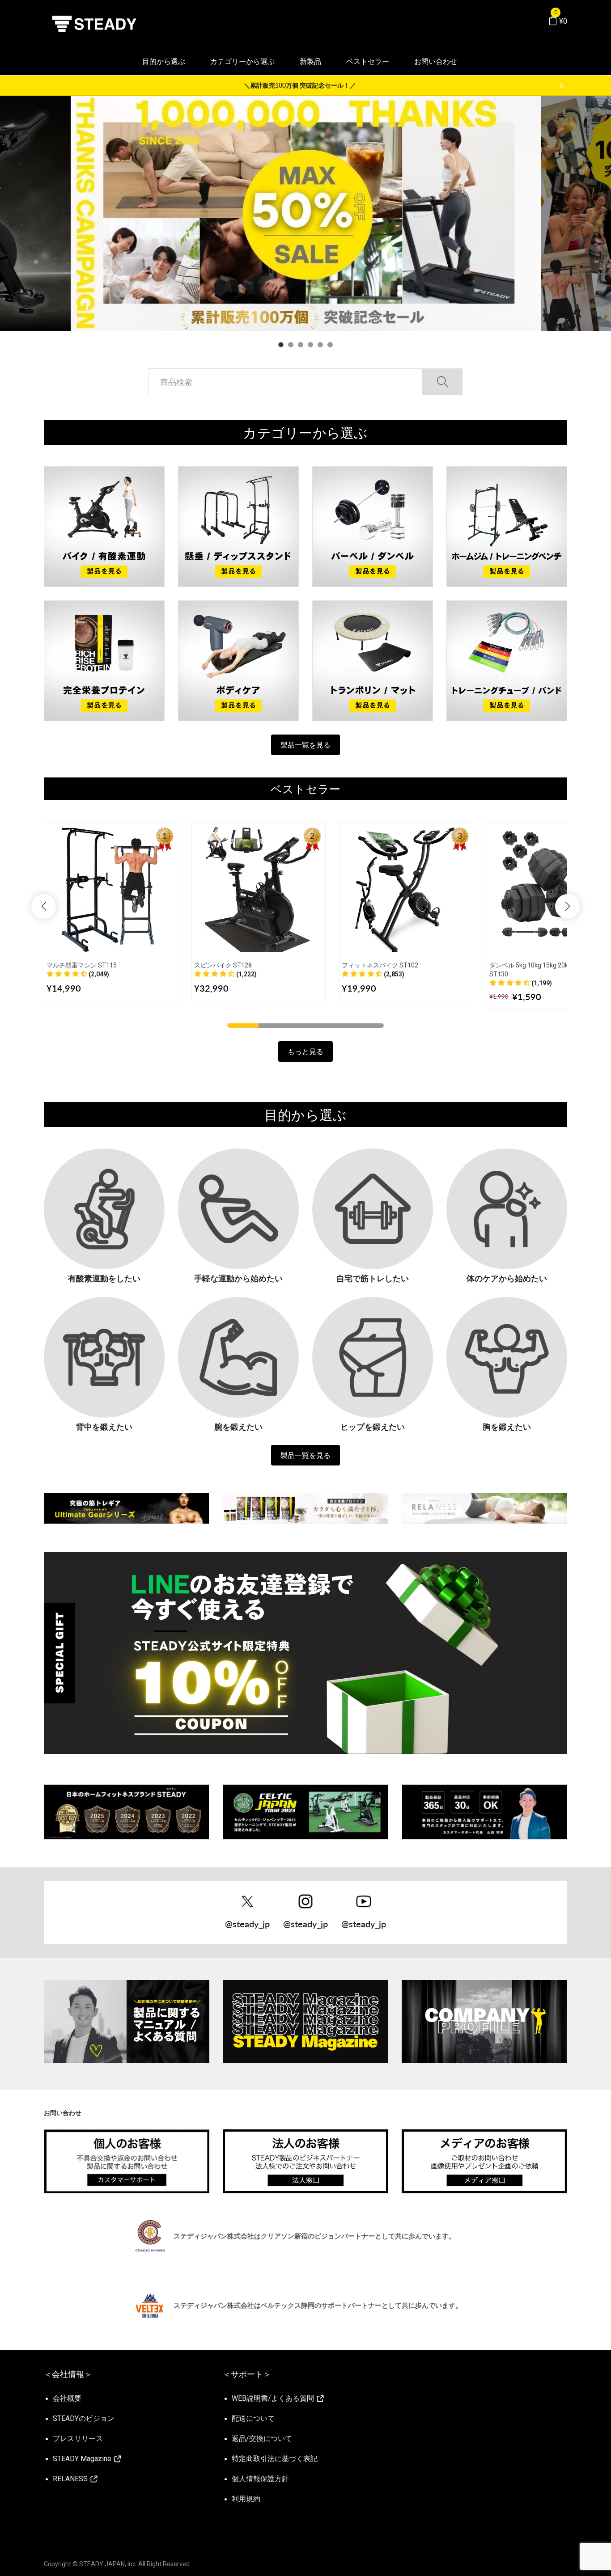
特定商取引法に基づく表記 (275, 2459)
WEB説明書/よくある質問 (274, 2398)
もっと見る (305, 1051)
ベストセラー (368, 61)
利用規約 (246, 2499)
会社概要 (67, 2398)
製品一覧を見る (305, 745)
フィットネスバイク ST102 (380, 965)
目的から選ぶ (164, 61)
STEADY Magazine (83, 2459)
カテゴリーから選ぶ (242, 61)
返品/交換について (262, 2439)
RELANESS (71, 2479)
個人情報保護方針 (260, 2479)
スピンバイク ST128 (223, 965)
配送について (253, 2418)
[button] (78, 974)
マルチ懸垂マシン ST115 (82, 965)
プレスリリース (78, 2439)
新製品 (310, 61)
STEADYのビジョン (84, 2418)
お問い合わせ (436, 61)
